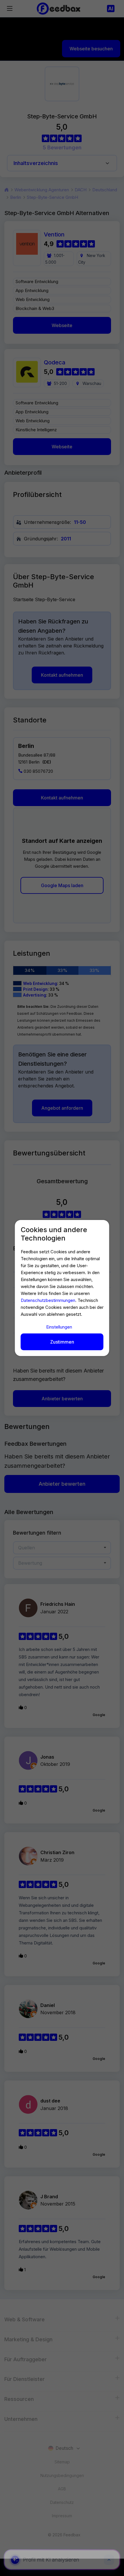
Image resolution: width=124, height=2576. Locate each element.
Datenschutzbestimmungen (48, 1300)
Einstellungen (59, 1327)
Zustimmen (62, 1342)
